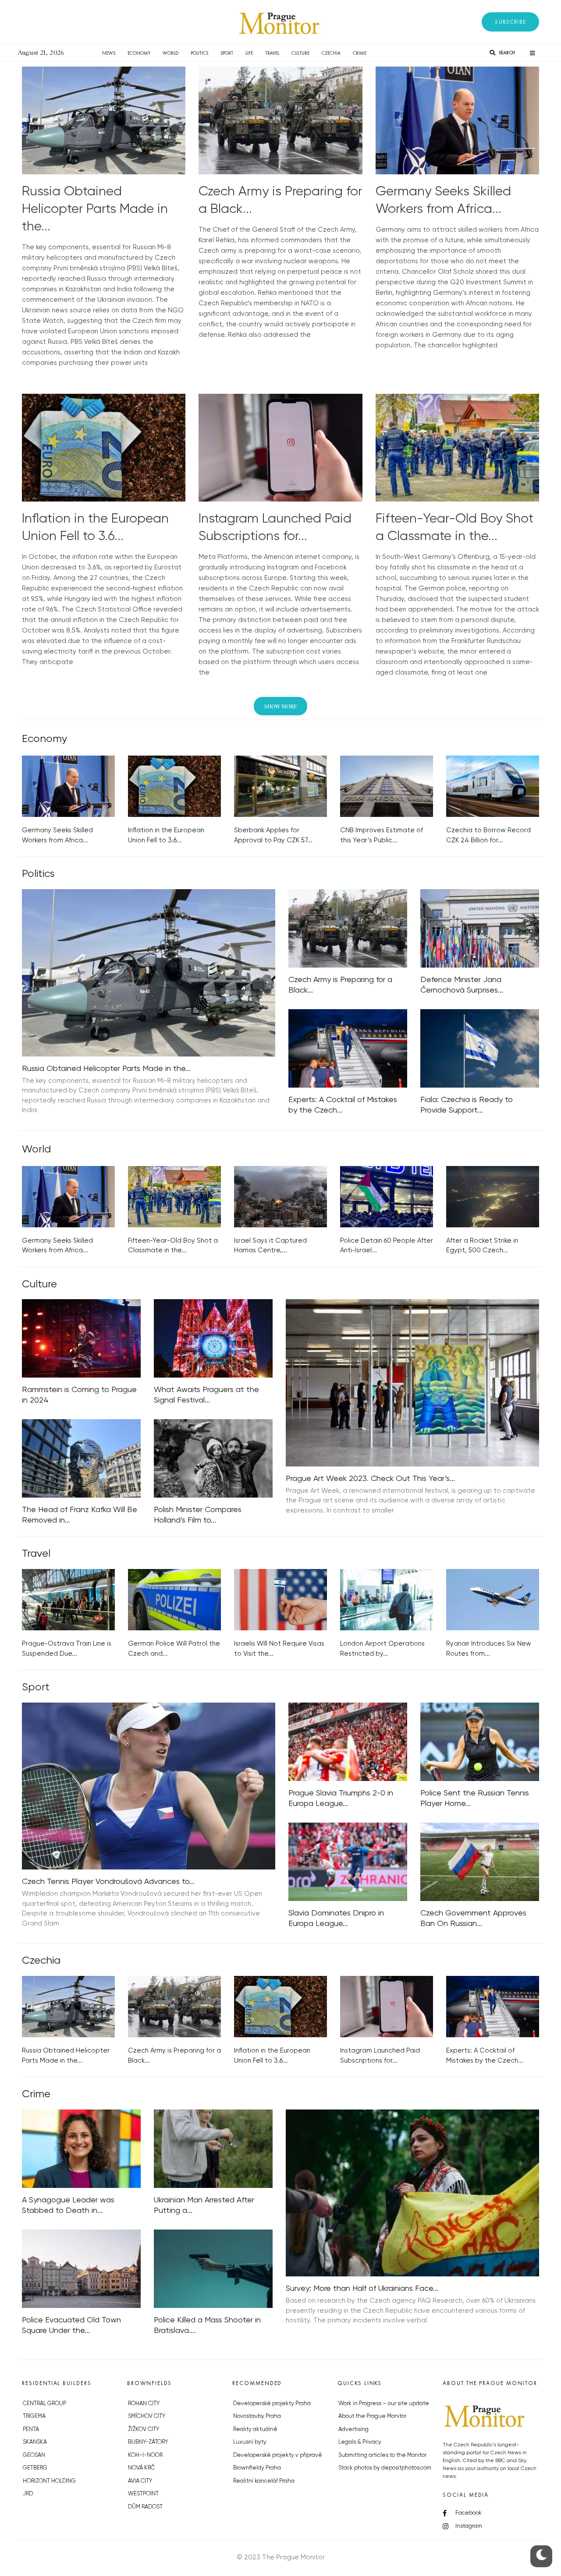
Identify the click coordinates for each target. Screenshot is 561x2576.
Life (249, 53)
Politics (199, 53)
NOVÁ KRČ (141, 2468)
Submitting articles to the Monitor (382, 2455)
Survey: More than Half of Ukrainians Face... (362, 2289)
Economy (139, 53)
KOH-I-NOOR (145, 2455)
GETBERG (35, 2468)
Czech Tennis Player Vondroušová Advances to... (108, 1882)
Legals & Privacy (360, 2442)
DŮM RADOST (145, 2507)
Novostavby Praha (257, 2416)
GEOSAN (34, 2455)
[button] (510, 22)
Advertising (353, 2429)
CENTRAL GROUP (44, 2404)
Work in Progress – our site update (384, 2404)
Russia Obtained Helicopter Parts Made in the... (95, 209)
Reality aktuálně (255, 2429)
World (170, 53)
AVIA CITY (140, 2481)
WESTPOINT (143, 2494)
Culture (300, 53)
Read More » (42, 374)
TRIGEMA (34, 2416)
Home (83, 53)
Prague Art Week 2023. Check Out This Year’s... (370, 1479)
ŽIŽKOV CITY (144, 2429)
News (109, 53)
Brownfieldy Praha (257, 2468)
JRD (28, 2494)
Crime (360, 53)
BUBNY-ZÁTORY (148, 2442)
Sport (227, 53)
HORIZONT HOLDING (49, 2481)
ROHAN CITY (144, 2404)
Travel (272, 53)
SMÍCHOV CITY (147, 2416)
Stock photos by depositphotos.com (385, 2468)
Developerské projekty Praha (272, 2404)
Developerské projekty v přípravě (278, 2455)
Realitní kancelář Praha (264, 2481)
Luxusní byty (250, 2442)
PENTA (31, 2429)
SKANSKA (35, 2442)
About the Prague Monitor (372, 2416)
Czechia (331, 53)
